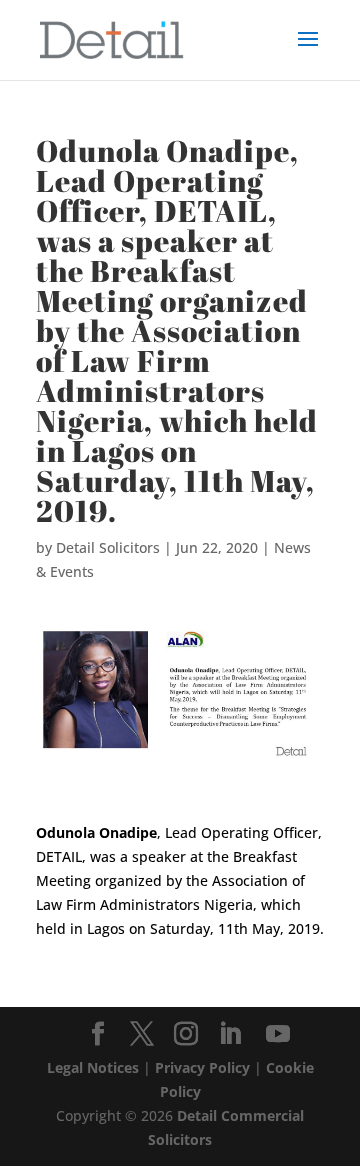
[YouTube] (278, 1034)
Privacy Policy (202, 1067)
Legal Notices (93, 1067)
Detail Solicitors (108, 547)
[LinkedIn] (230, 1034)
